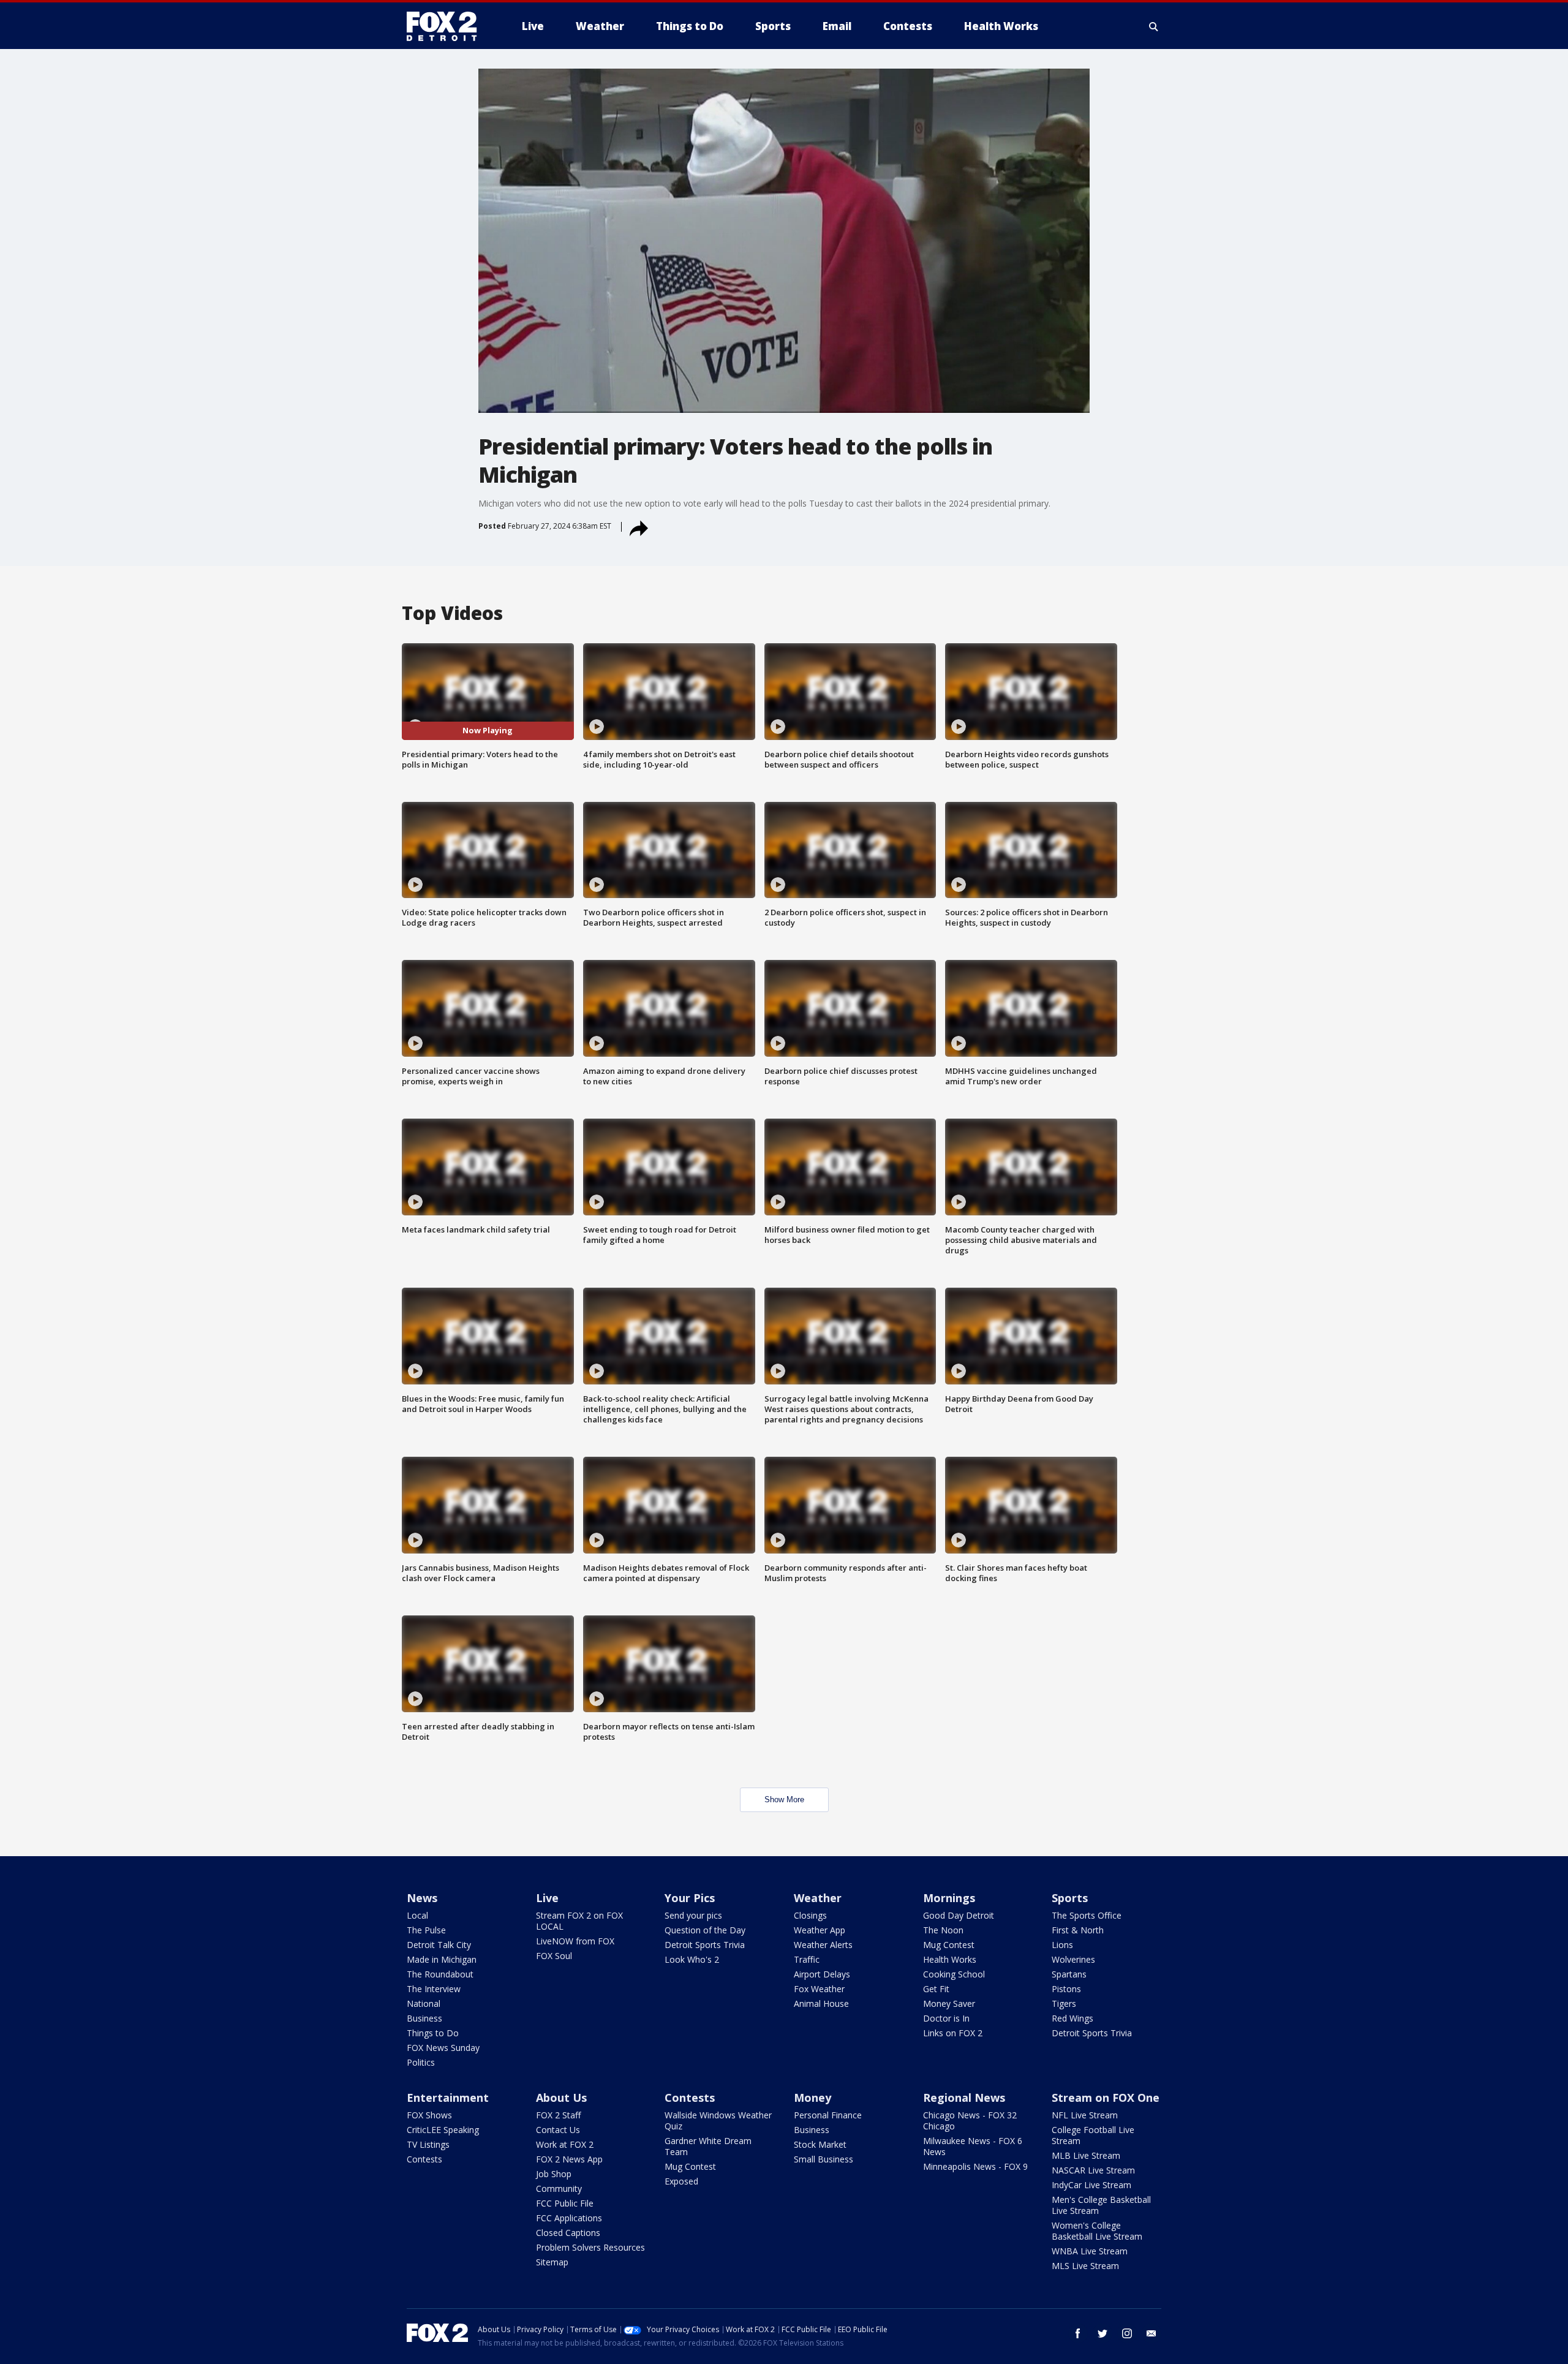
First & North (1078, 1930)
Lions (1062, 1945)
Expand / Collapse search (1154, 26)
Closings (810, 1915)
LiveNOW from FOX (575, 1941)
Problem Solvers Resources (590, 2247)
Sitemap (552, 2262)
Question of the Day (705, 1930)
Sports (1070, 1898)
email (1151, 2333)
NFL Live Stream (1085, 2115)
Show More (784, 1799)
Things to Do (433, 2033)
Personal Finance (828, 2115)
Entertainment (448, 2098)
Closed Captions (568, 2233)
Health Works (950, 1959)
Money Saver (949, 2003)
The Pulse (426, 1930)
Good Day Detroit (959, 1915)
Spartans (1069, 1974)
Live (547, 1898)
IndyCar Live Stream (1091, 2185)
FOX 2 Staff (558, 2115)
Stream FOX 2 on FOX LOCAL (579, 1921)
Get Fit (936, 1989)
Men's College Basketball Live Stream (1101, 2205)
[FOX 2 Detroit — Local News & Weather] (447, 26)
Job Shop (554, 2174)
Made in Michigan (442, 1959)
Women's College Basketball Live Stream (1097, 2231)
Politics (421, 2062)
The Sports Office (1087, 1915)
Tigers (1064, 2003)
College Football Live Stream (1093, 2135)
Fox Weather (819, 1989)
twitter (1102, 2333)
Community (559, 2188)
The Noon (943, 1930)
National (424, 2003)
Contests (424, 2159)
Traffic (807, 1959)
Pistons (1066, 1989)
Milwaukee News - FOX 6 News (973, 2146)
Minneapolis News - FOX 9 (975, 2166)
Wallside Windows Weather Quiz (718, 2120)
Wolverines (1073, 1959)
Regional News (964, 2098)
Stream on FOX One (1106, 2098)
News (422, 1898)
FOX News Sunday (443, 2048)
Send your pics (693, 1915)
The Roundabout (440, 1974)
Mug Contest (949, 1945)
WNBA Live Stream (1090, 2251)
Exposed (681, 2181)
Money (812, 2098)
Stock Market (820, 2144)
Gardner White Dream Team (708, 2146)
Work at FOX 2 (565, 2144)
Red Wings (1072, 2018)
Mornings (949, 1898)
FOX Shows (429, 2115)
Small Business (824, 2159)
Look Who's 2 (692, 1959)
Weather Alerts (823, 1945)
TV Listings (428, 2144)
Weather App (820, 1930)
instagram (1127, 2333)
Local (417, 1915)
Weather (818, 1898)
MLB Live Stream (1086, 2155)
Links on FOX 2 (953, 2033)
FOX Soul (554, 1956)
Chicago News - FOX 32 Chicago (970, 2120)
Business (424, 2018)
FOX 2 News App (569, 2159)
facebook (1078, 2333)
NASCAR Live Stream (1093, 2170)
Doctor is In (946, 2018)
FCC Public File (565, 2203)
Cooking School (954, 1974)
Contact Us (558, 2130)
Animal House (821, 2003)
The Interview (434, 1989)
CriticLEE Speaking (443, 2130)
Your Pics (690, 1898)
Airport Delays (822, 1974)
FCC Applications (569, 2218)
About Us (561, 2098)
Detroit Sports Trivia (705, 1945)
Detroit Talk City (439, 1945)
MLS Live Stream (1085, 2266)
